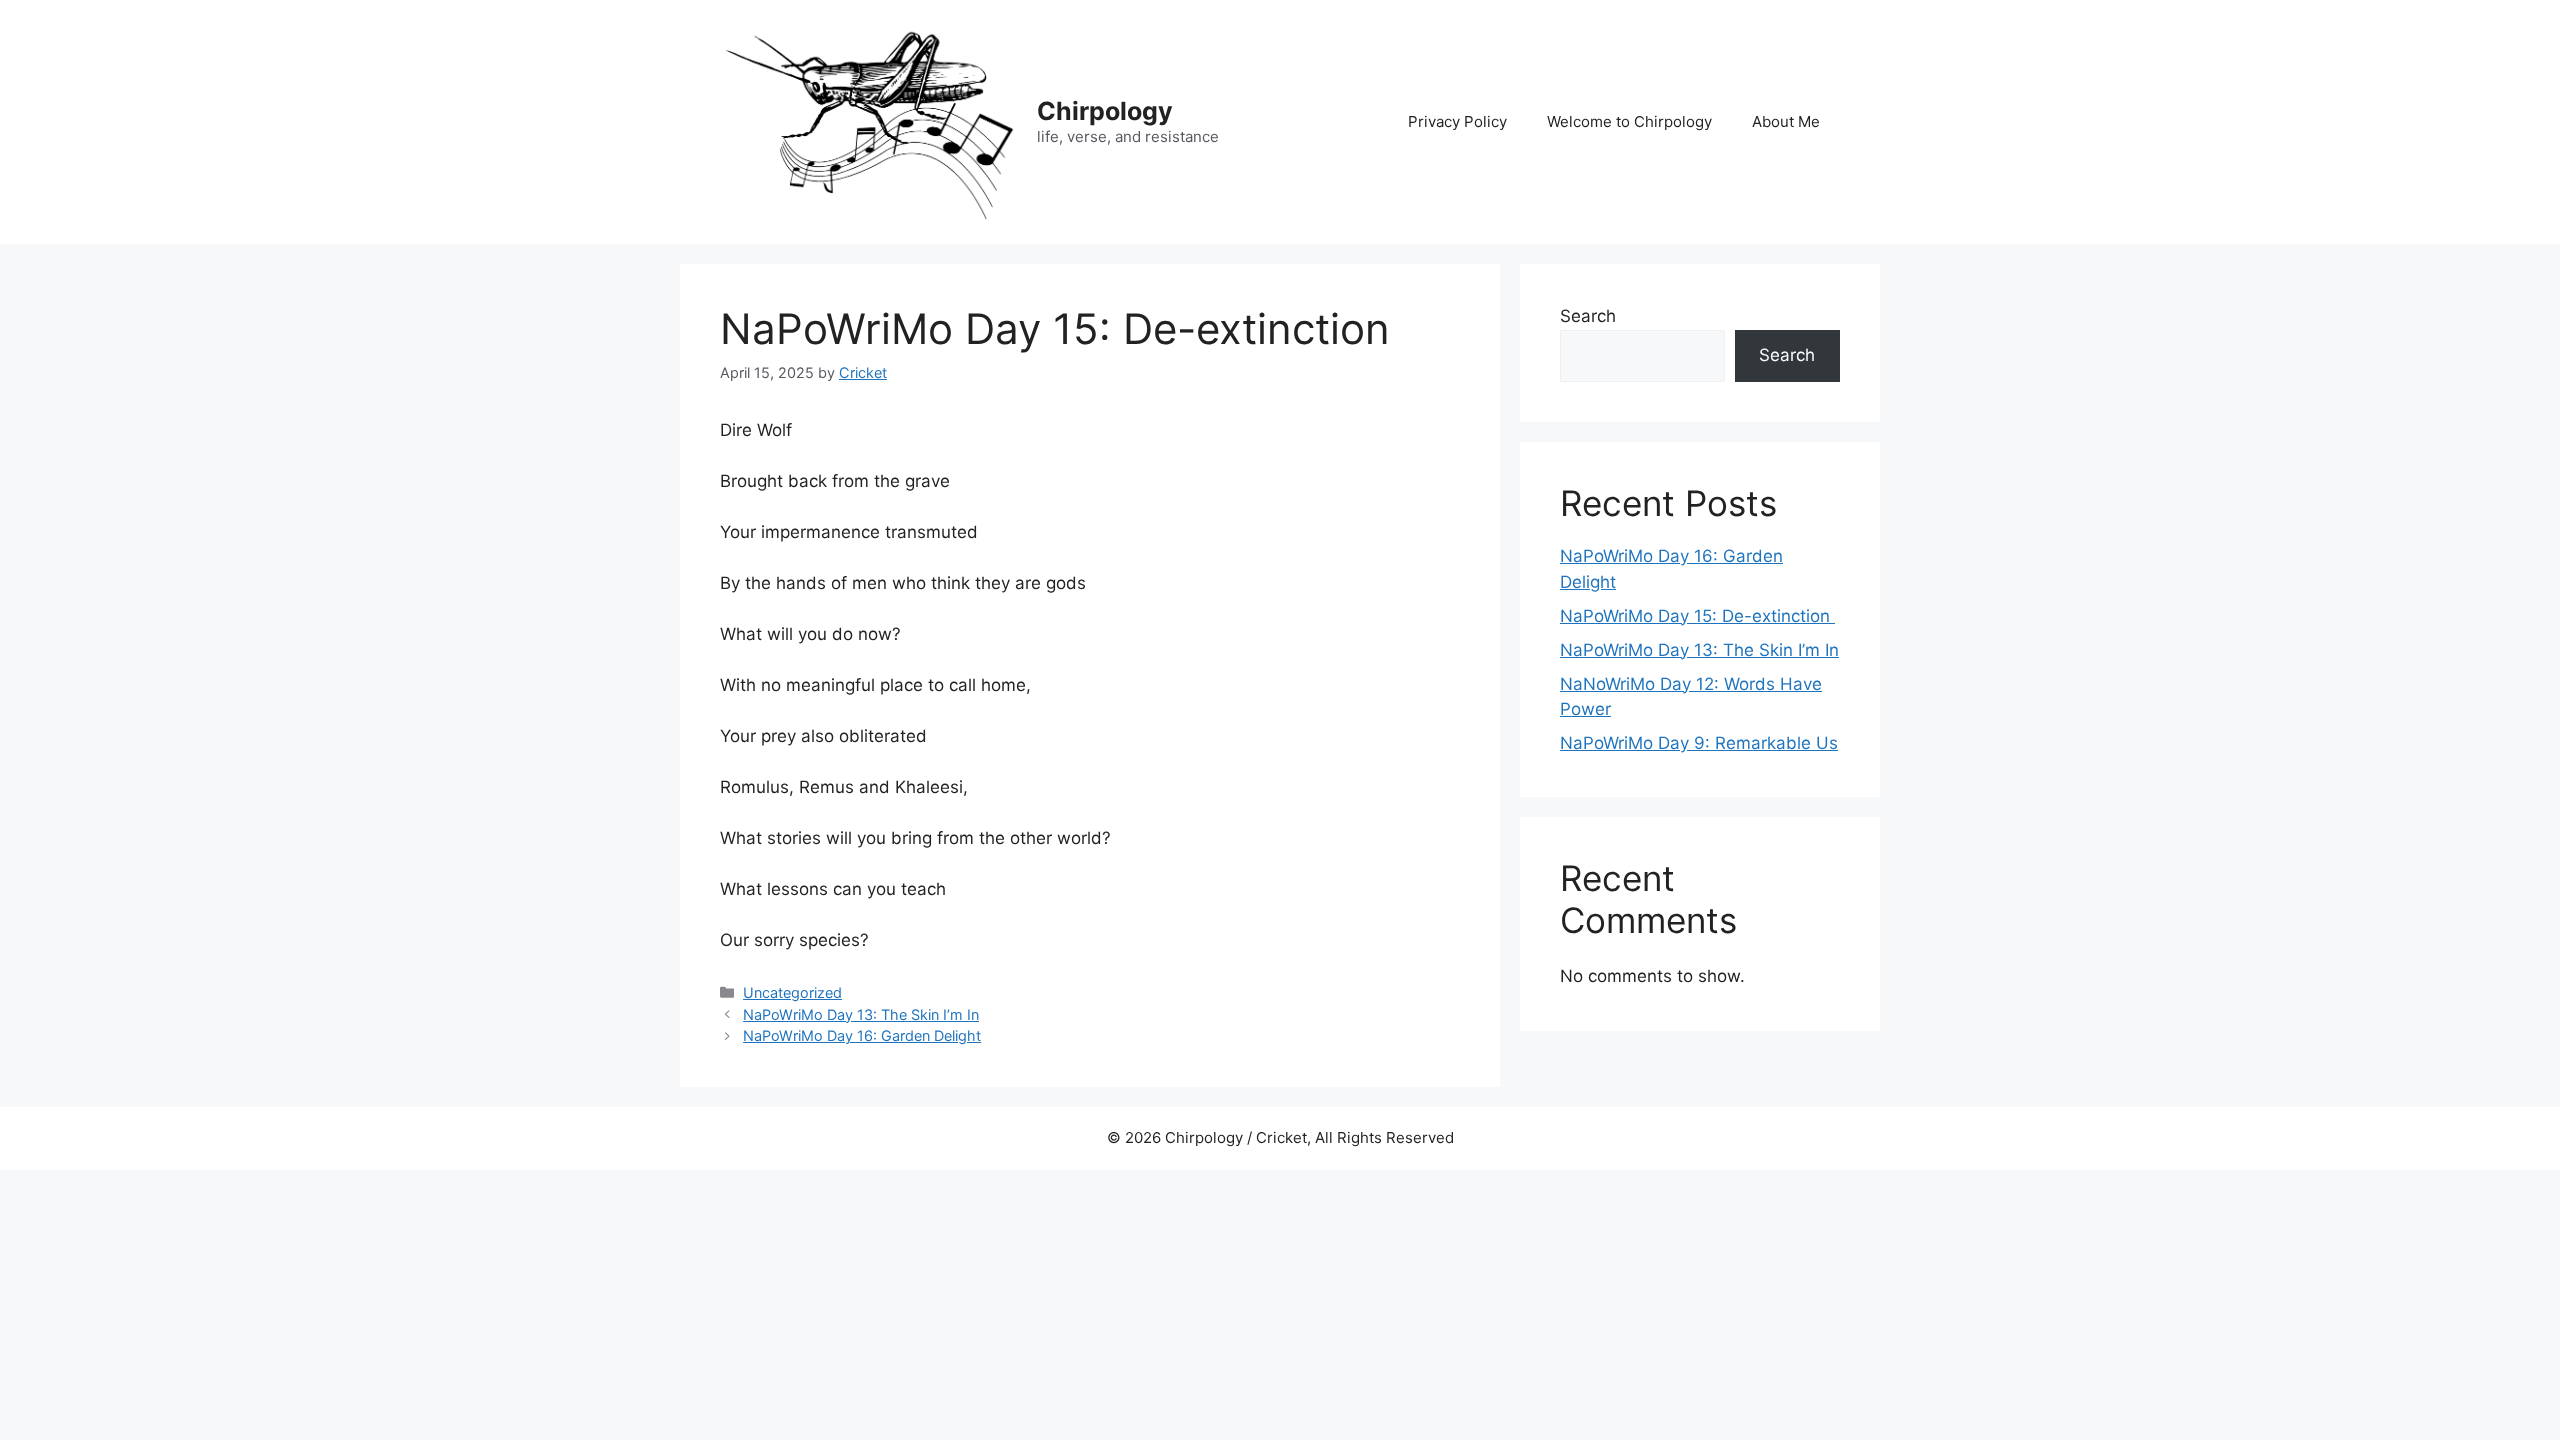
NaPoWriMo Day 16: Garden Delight (862, 1035)
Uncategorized (792, 992)
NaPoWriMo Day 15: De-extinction (1697, 616)
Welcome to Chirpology (1629, 121)
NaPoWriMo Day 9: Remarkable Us (1699, 743)
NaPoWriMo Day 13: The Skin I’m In (861, 1014)
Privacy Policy (1457, 121)
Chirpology (1105, 111)
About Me (1786, 121)
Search (1588, 316)
